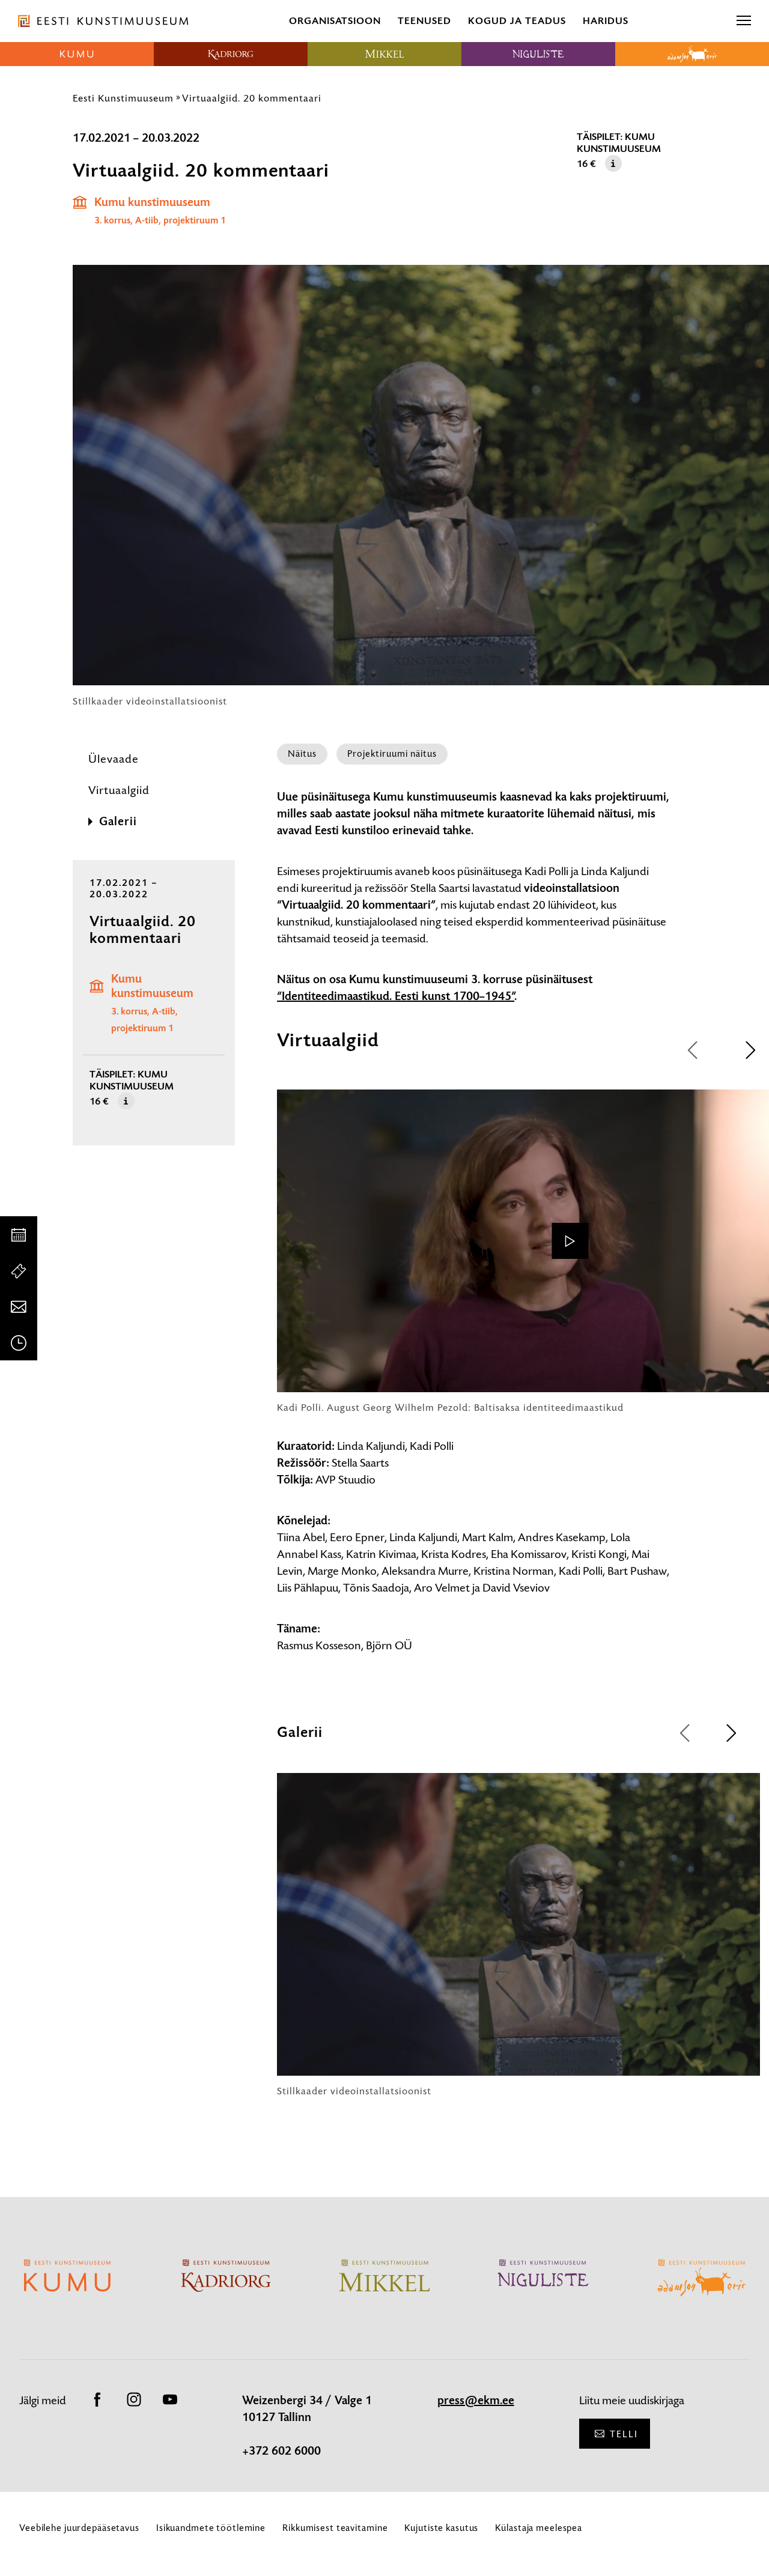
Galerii (118, 822)
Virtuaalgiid (119, 790)
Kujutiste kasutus (441, 2528)
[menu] (744, 21)
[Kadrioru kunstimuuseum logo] (231, 54)
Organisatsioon (335, 21)
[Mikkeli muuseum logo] (384, 54)
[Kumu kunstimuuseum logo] (77, 54)
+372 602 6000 (281, 2451)
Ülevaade (114, 759)
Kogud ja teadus (517, 21)
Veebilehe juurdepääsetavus (79, 2528)
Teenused (424, 21)
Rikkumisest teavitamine (335, 2528)
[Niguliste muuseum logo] (538, 54)
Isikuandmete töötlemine (211, 2528)
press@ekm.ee (476, 2401)
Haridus (606, 21)
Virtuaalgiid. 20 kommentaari (252, 98)
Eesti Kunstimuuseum (123, 98)
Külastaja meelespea (539, 2528)
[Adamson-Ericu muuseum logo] (692, 54)
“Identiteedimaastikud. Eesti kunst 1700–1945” (396, 996)
